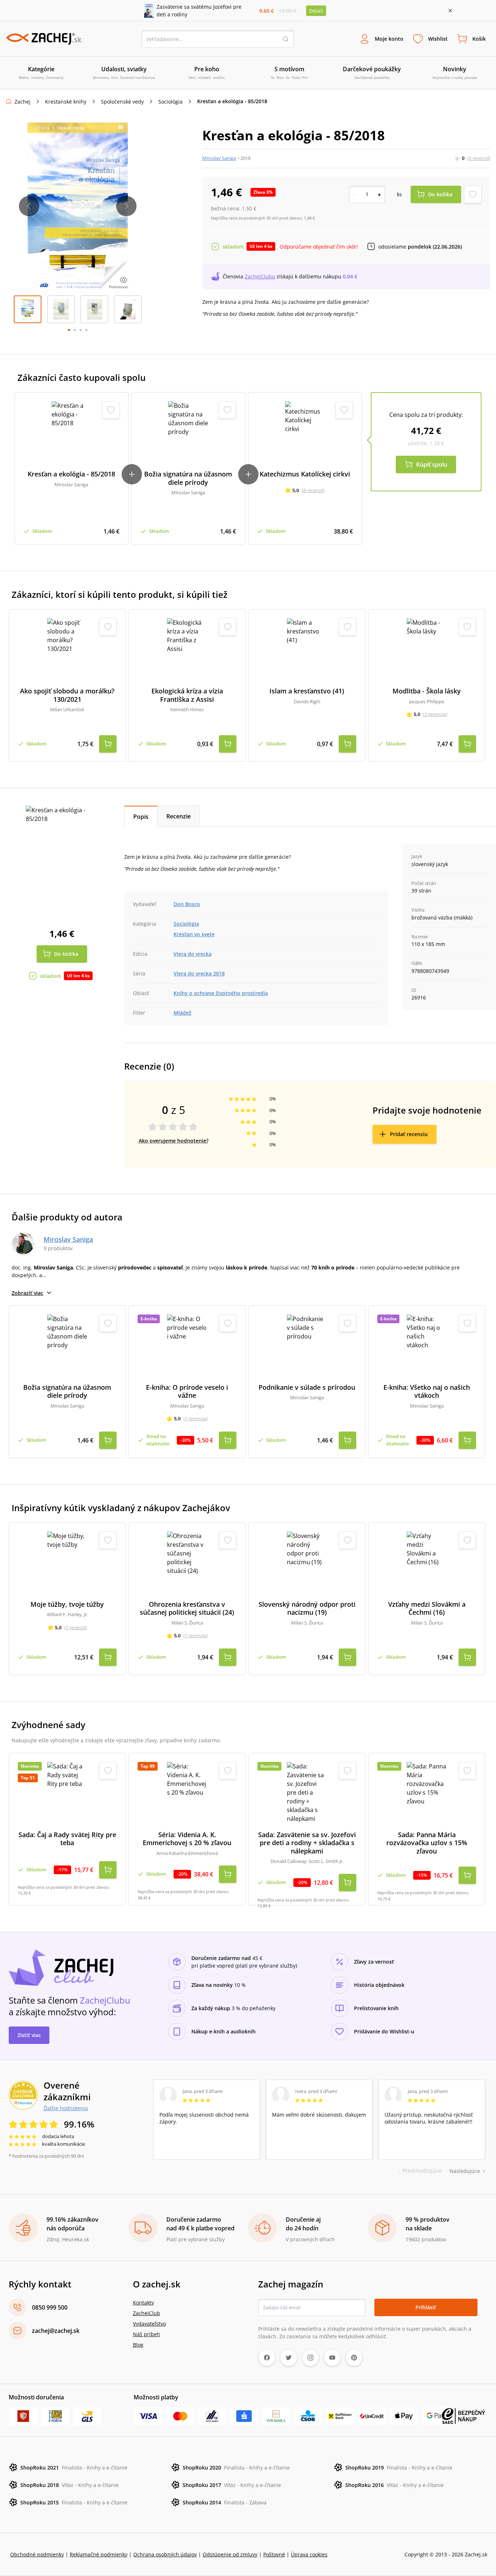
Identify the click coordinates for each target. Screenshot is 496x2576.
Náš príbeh (147, 2334)
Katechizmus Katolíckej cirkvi (305, 474)
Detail (316, 11)
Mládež (182, 1013)
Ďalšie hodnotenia (66, 2108)
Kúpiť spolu (432, 464)
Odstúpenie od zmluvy (230, 2554)
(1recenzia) (196, 1418)
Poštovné (274, 2554)
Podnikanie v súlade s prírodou (307, 1387)
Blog (138, 2345)
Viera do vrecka (193, 954)
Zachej (23, 102)
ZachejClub (147, 2313)
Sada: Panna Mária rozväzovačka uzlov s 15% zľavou (427, 1843)
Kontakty (143, 2303)
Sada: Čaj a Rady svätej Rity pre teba (67, 1839)
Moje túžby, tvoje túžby (67, 1604)
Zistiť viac (29, 2035)
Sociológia (170, 102)
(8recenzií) (313, 490)
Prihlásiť (426, 2307)
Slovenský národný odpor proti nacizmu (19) (307, 1608)
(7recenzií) (76, 1627)
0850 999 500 (50, 2307)
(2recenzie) (435, 714)
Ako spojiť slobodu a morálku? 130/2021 (67, 695)
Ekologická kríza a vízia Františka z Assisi (187, 695)
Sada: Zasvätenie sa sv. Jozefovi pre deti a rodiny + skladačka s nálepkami (307, 1843)
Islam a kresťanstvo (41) (307, 691)
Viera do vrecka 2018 (199, 973)
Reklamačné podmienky (99, 2554)
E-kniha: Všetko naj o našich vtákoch (427, 1391)
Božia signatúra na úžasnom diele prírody (188, 478)
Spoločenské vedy (122, 102)
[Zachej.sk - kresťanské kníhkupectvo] (44, 39)
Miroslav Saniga (219, 158)
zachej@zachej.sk (56, 2331)
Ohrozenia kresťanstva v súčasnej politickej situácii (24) (187, 1608)
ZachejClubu (260, 276)
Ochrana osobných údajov (165, 2554)
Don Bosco (187, 904)
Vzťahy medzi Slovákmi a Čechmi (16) (427, 1608)
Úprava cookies (309, 2554)
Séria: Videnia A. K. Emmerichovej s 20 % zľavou (187, 1839)
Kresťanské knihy (66, 102)
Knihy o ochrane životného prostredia (221, 993)
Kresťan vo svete (194, 934)
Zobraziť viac (27, 1293)
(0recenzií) (479, 158)
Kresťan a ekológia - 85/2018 (71, 474)
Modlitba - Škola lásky (427, 691)
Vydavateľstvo (149, 2324)
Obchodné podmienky (37, 2554)
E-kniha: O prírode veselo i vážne (187, 1391)
